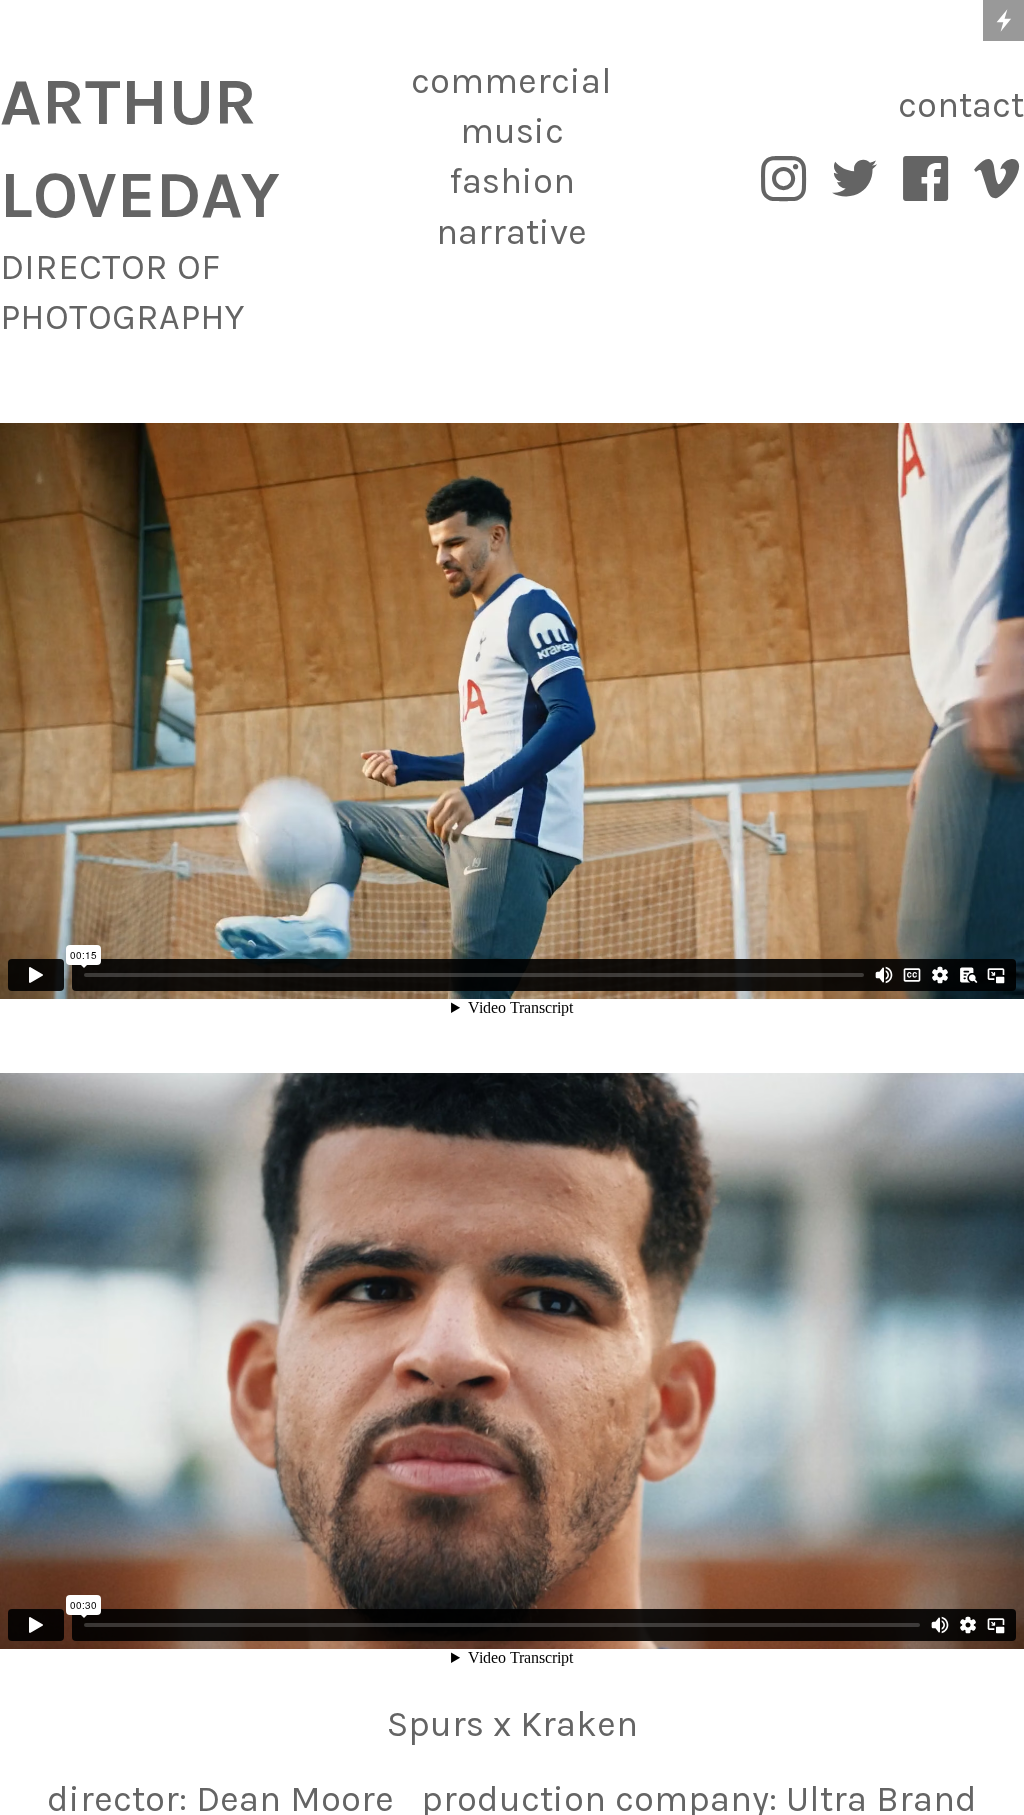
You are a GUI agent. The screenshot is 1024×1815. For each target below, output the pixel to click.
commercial (511, 81)
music (512, 131)
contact (961, 105)
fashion (512, 181)
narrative (511, 232)
